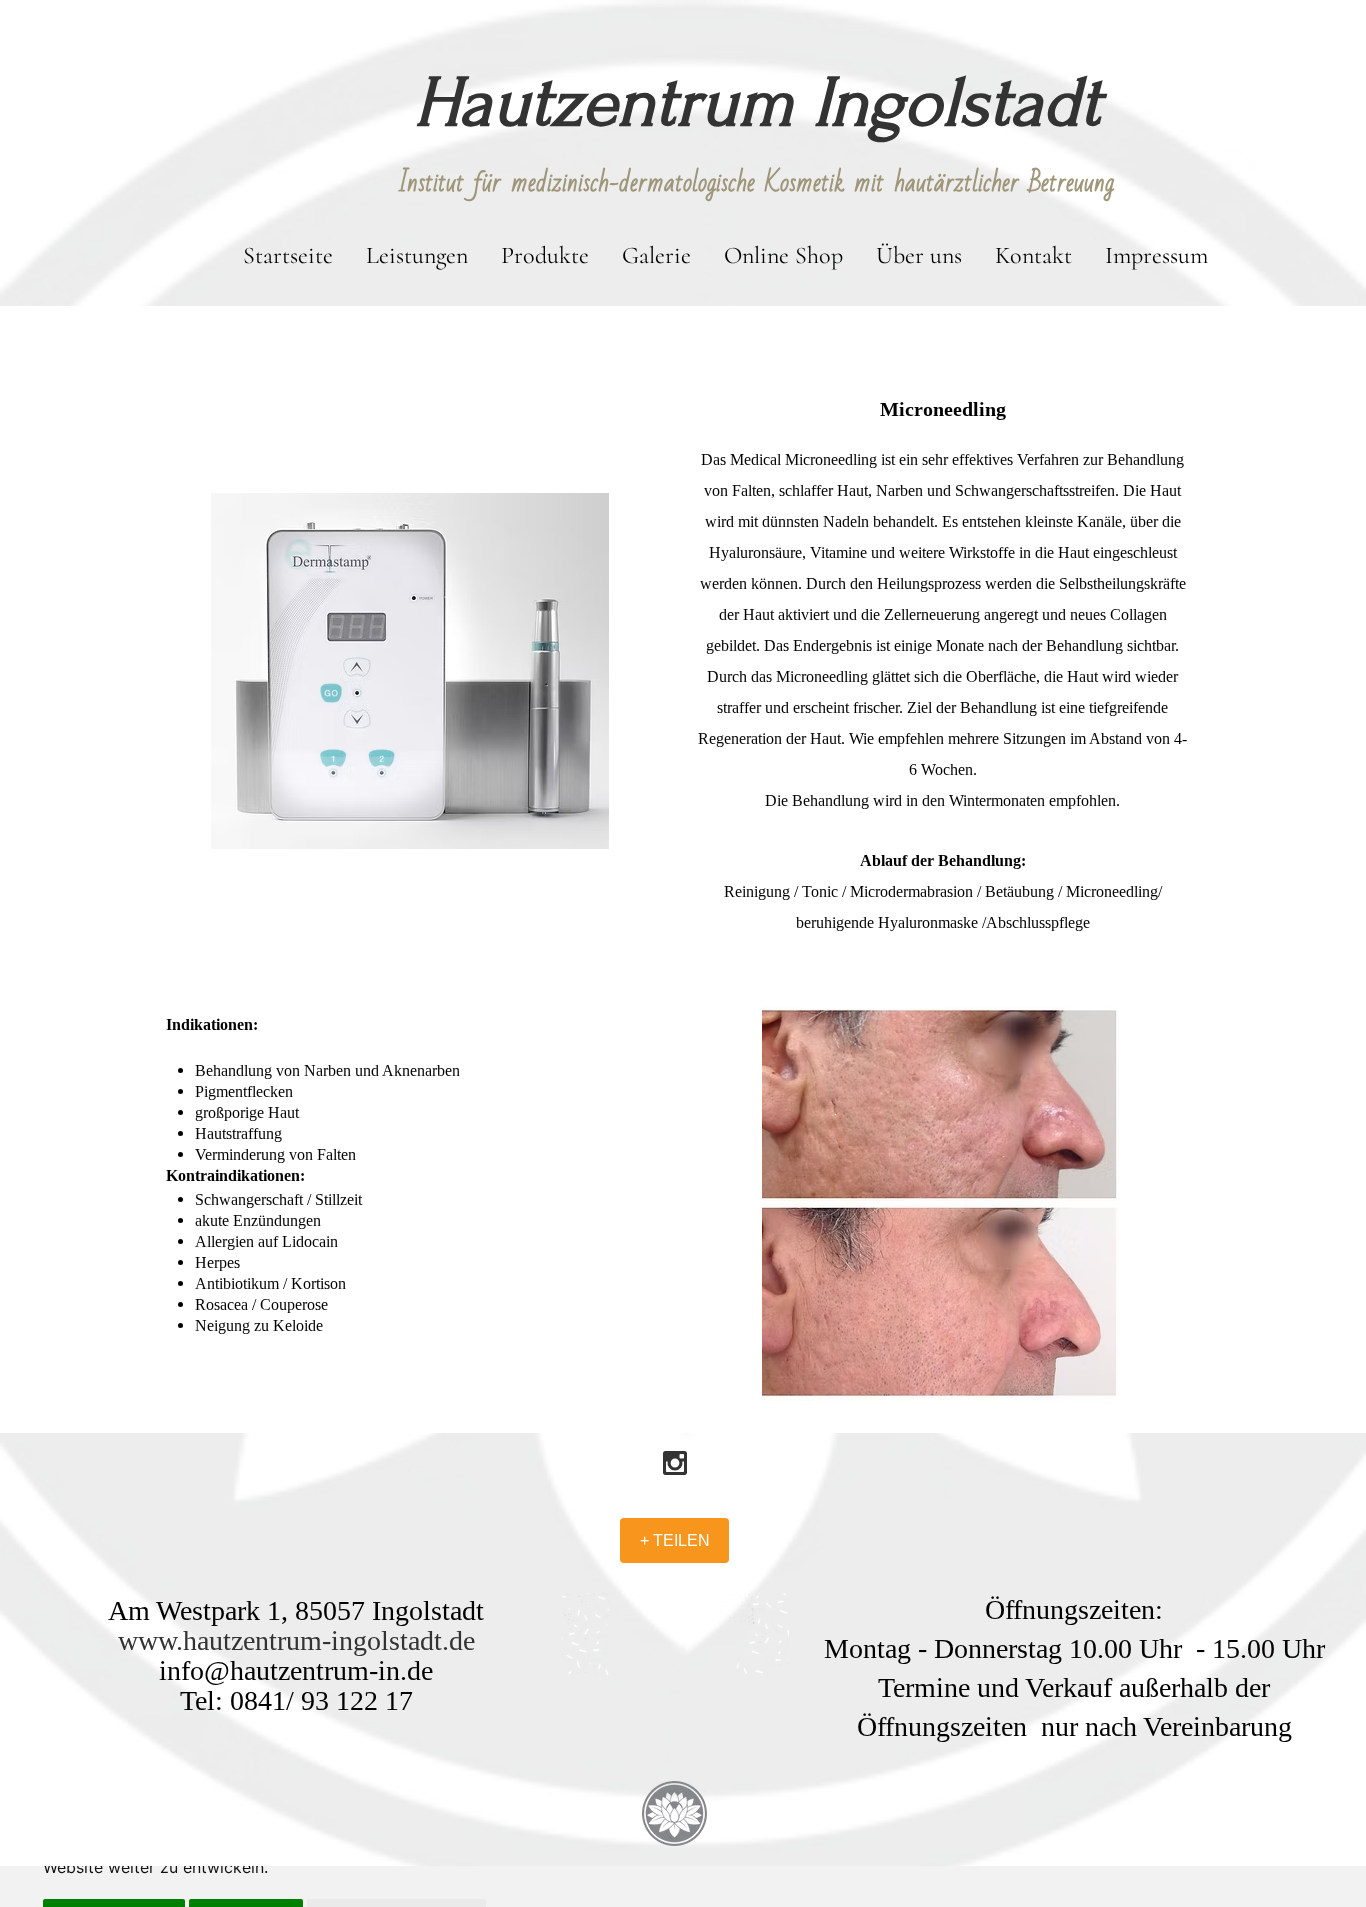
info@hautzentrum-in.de (296, 1670)
